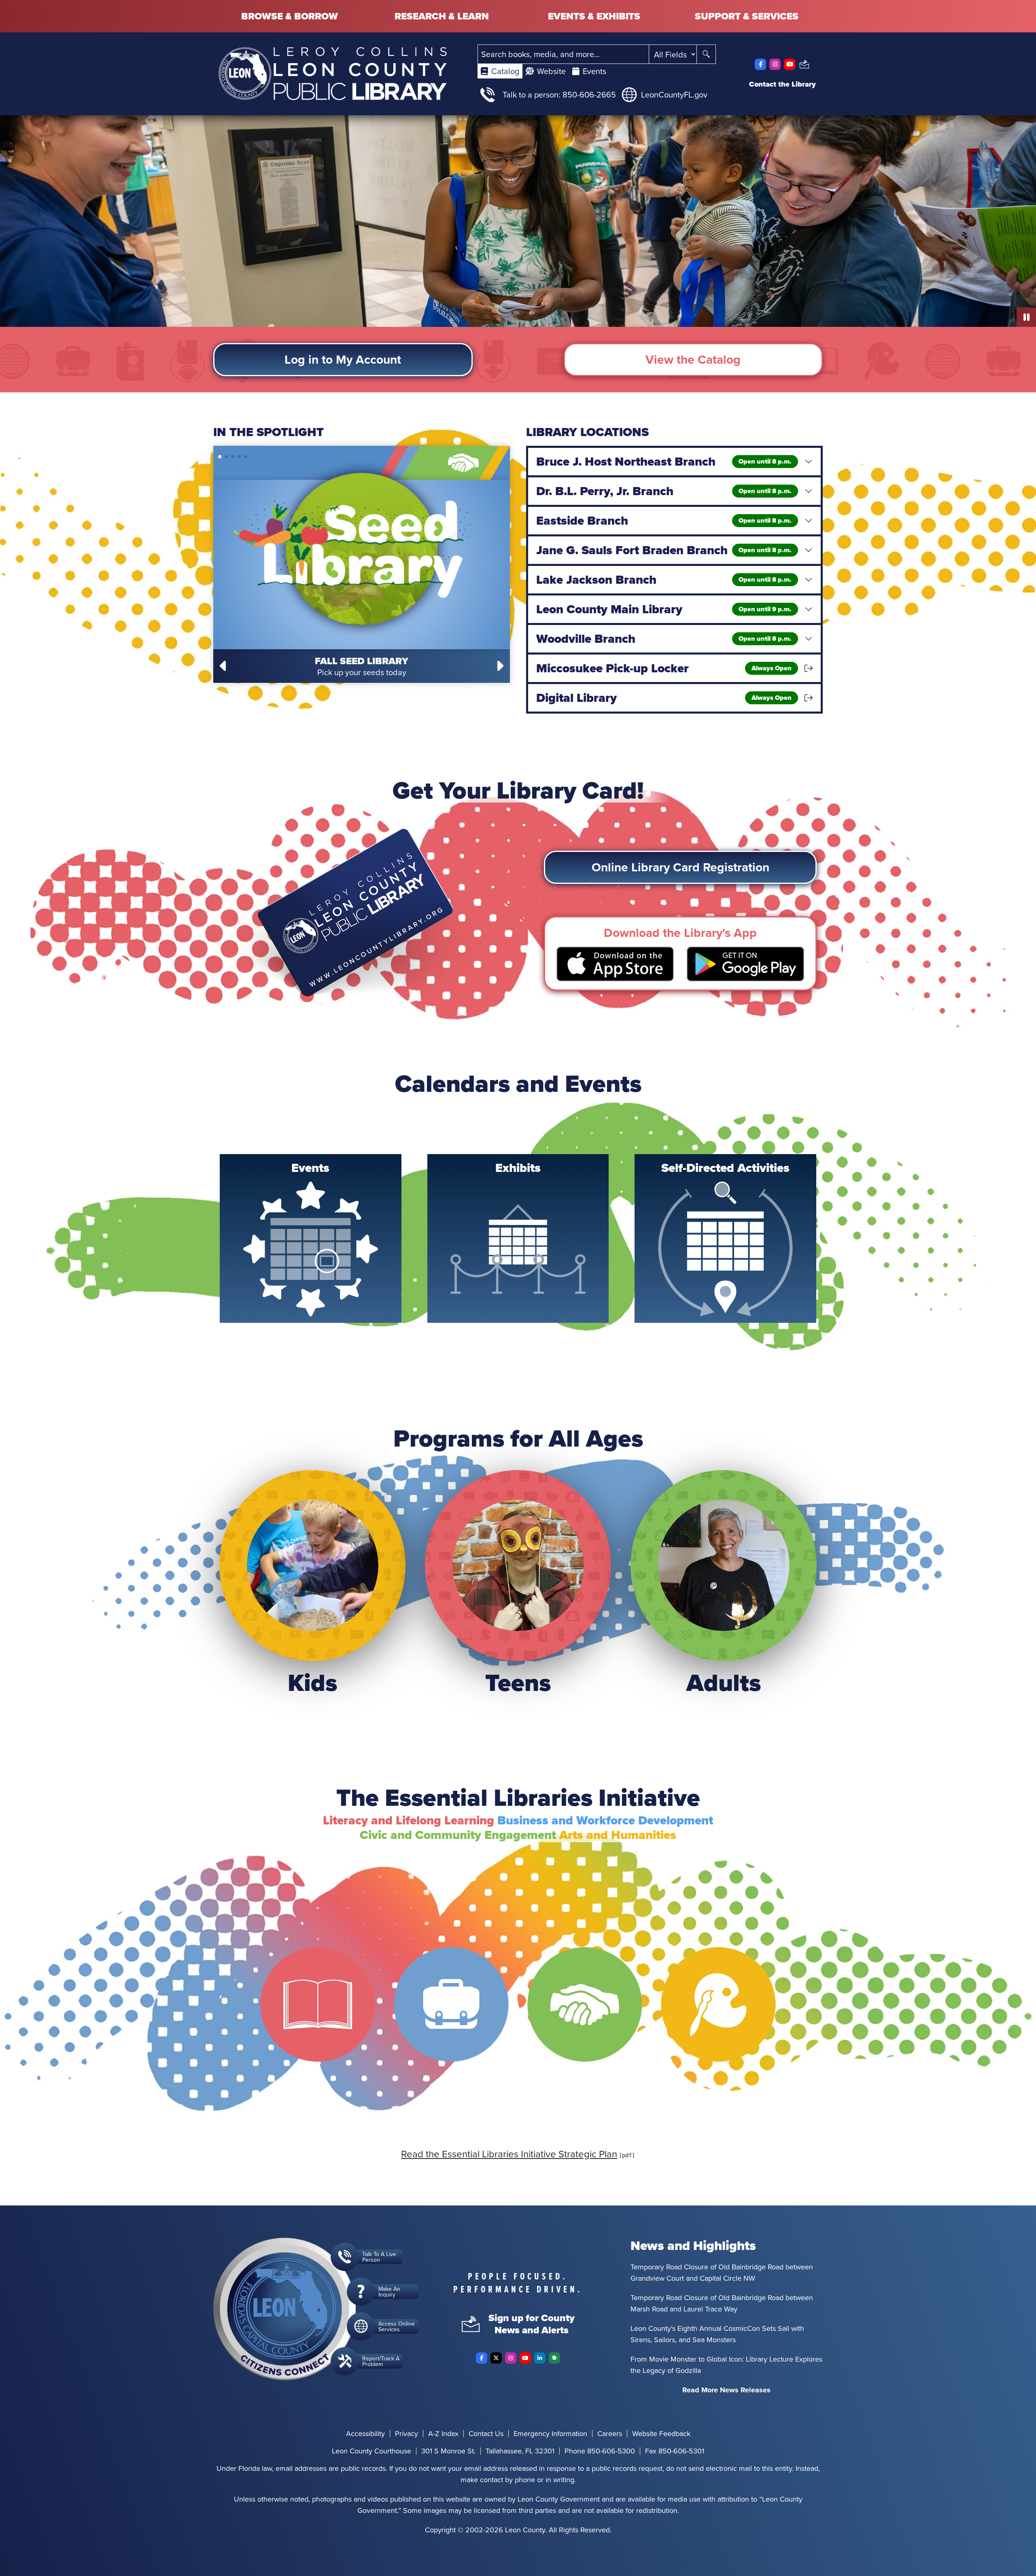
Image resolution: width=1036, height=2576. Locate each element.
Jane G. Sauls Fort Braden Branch (664, 550)
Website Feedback (661, 2434)
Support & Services (747, 16)
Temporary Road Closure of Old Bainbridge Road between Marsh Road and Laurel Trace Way (722, 2303)
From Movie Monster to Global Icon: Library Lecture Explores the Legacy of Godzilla (726, 2365)
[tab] (500, 71)
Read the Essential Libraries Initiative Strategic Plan (509, 2154)
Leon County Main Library (664, 609)
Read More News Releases (726, 2390)
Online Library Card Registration (680, 867)
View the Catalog (693, 359)
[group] (311, 1238)
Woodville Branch (664, 639)
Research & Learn (442, 16)
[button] (224, 666)
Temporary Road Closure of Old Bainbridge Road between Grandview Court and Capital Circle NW (722, 2272)
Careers (610, 2434)
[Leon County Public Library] (333, 74)
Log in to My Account (343, 359)
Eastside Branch (664, 521)
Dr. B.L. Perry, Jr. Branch (664, 491)
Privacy (407, 2434)
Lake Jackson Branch (664, 580)
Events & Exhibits (594, 16)
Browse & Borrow (290, 16)
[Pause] (1026, 317)
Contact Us (486, 2434)
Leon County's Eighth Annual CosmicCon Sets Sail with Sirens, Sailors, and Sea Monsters (717, 2334)
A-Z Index (443, 2434)
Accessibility (365, 2434)
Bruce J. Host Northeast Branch (664, 462)
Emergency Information (550, 2434)
